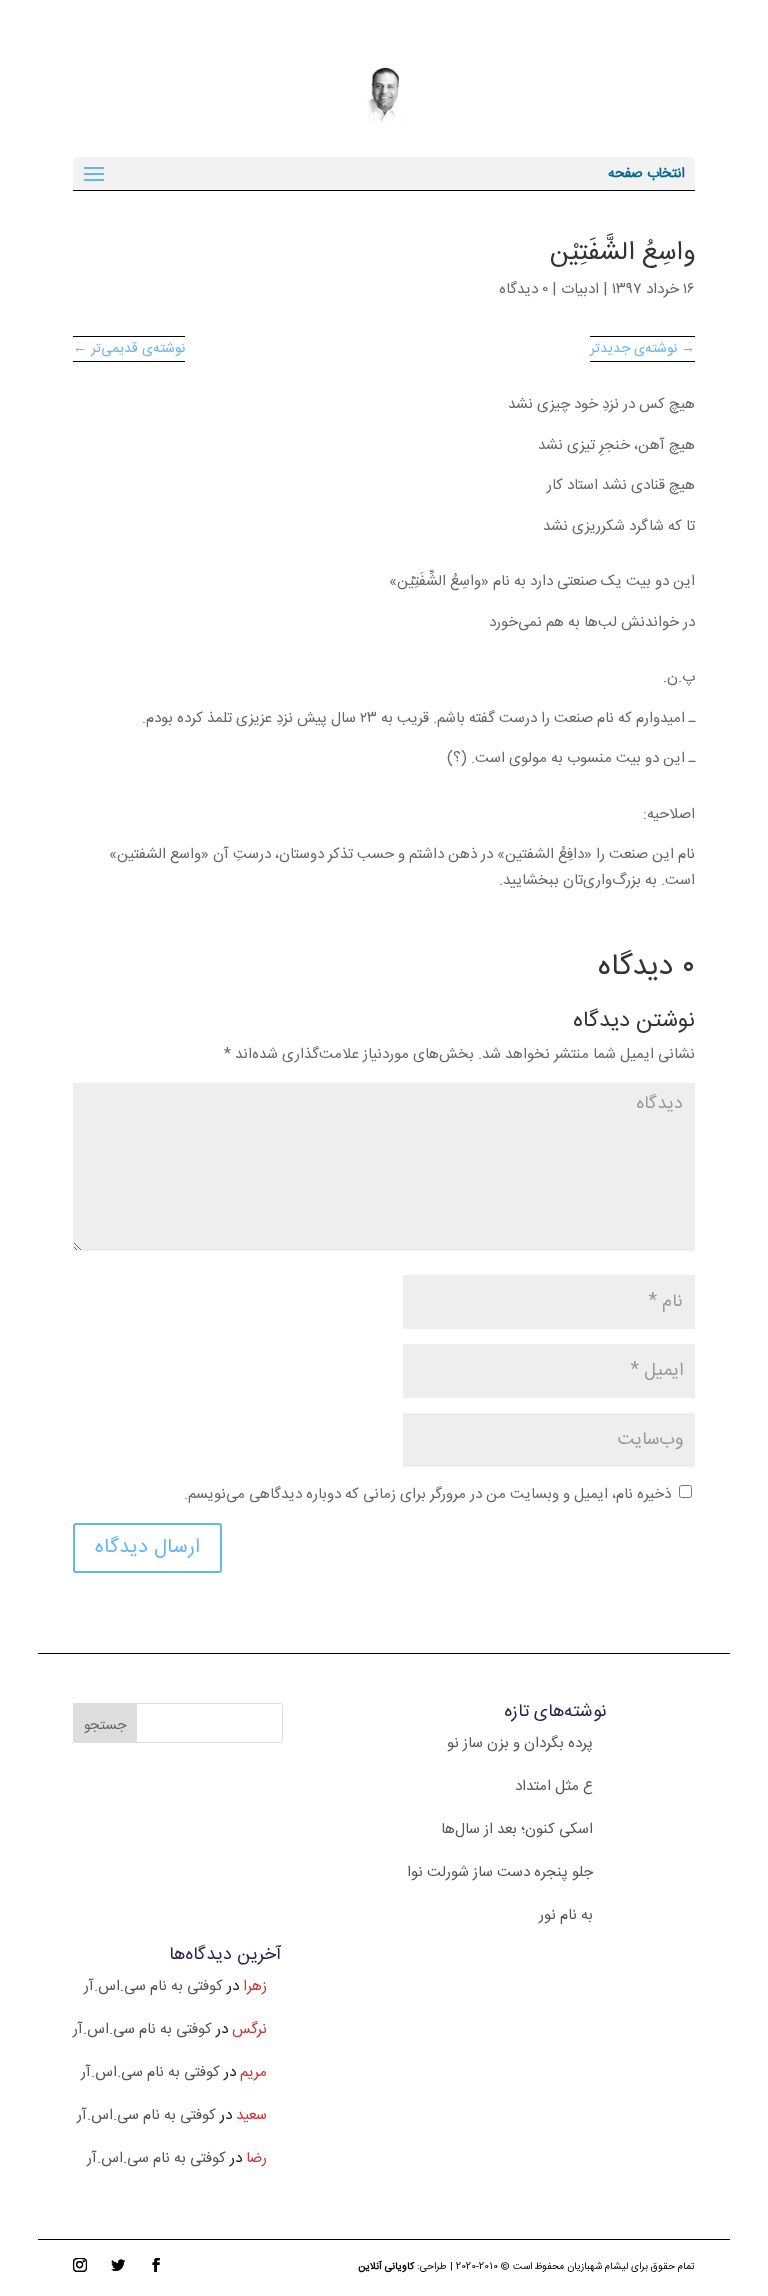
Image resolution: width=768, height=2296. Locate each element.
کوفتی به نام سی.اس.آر (153, 1986)
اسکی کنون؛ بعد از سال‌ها (517, 1829)
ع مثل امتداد (554, 1786)
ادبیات (580, 289)
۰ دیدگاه (523, 289)
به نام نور (566, 1915)
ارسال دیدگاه (147, 1547)
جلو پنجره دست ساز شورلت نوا (500, 1872)
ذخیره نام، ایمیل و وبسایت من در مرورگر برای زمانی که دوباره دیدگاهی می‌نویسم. (427, 1494)
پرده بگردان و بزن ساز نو (520, 1743)
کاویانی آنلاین (386, 2267)
